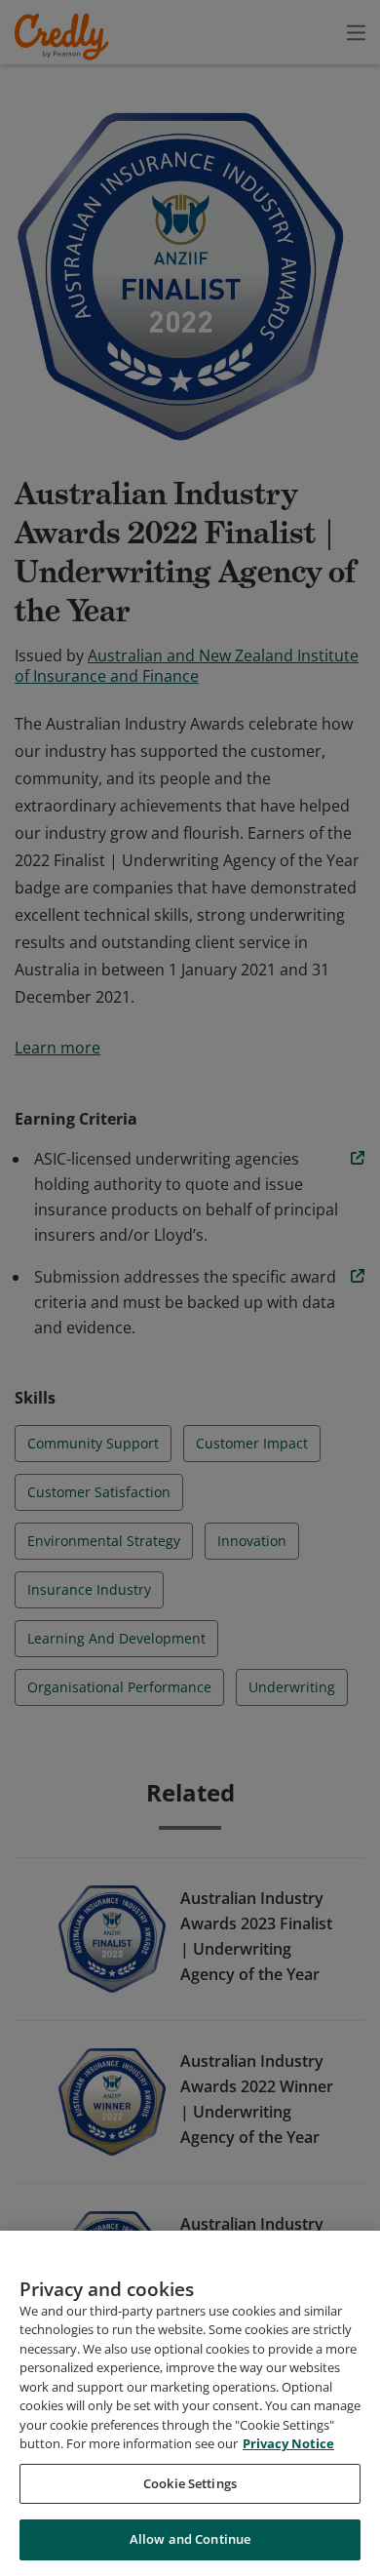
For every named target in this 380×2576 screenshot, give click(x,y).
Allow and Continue (190, 2539)
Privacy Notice (288, 2443)
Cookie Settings (190, 2483)
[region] (190, 2403)
